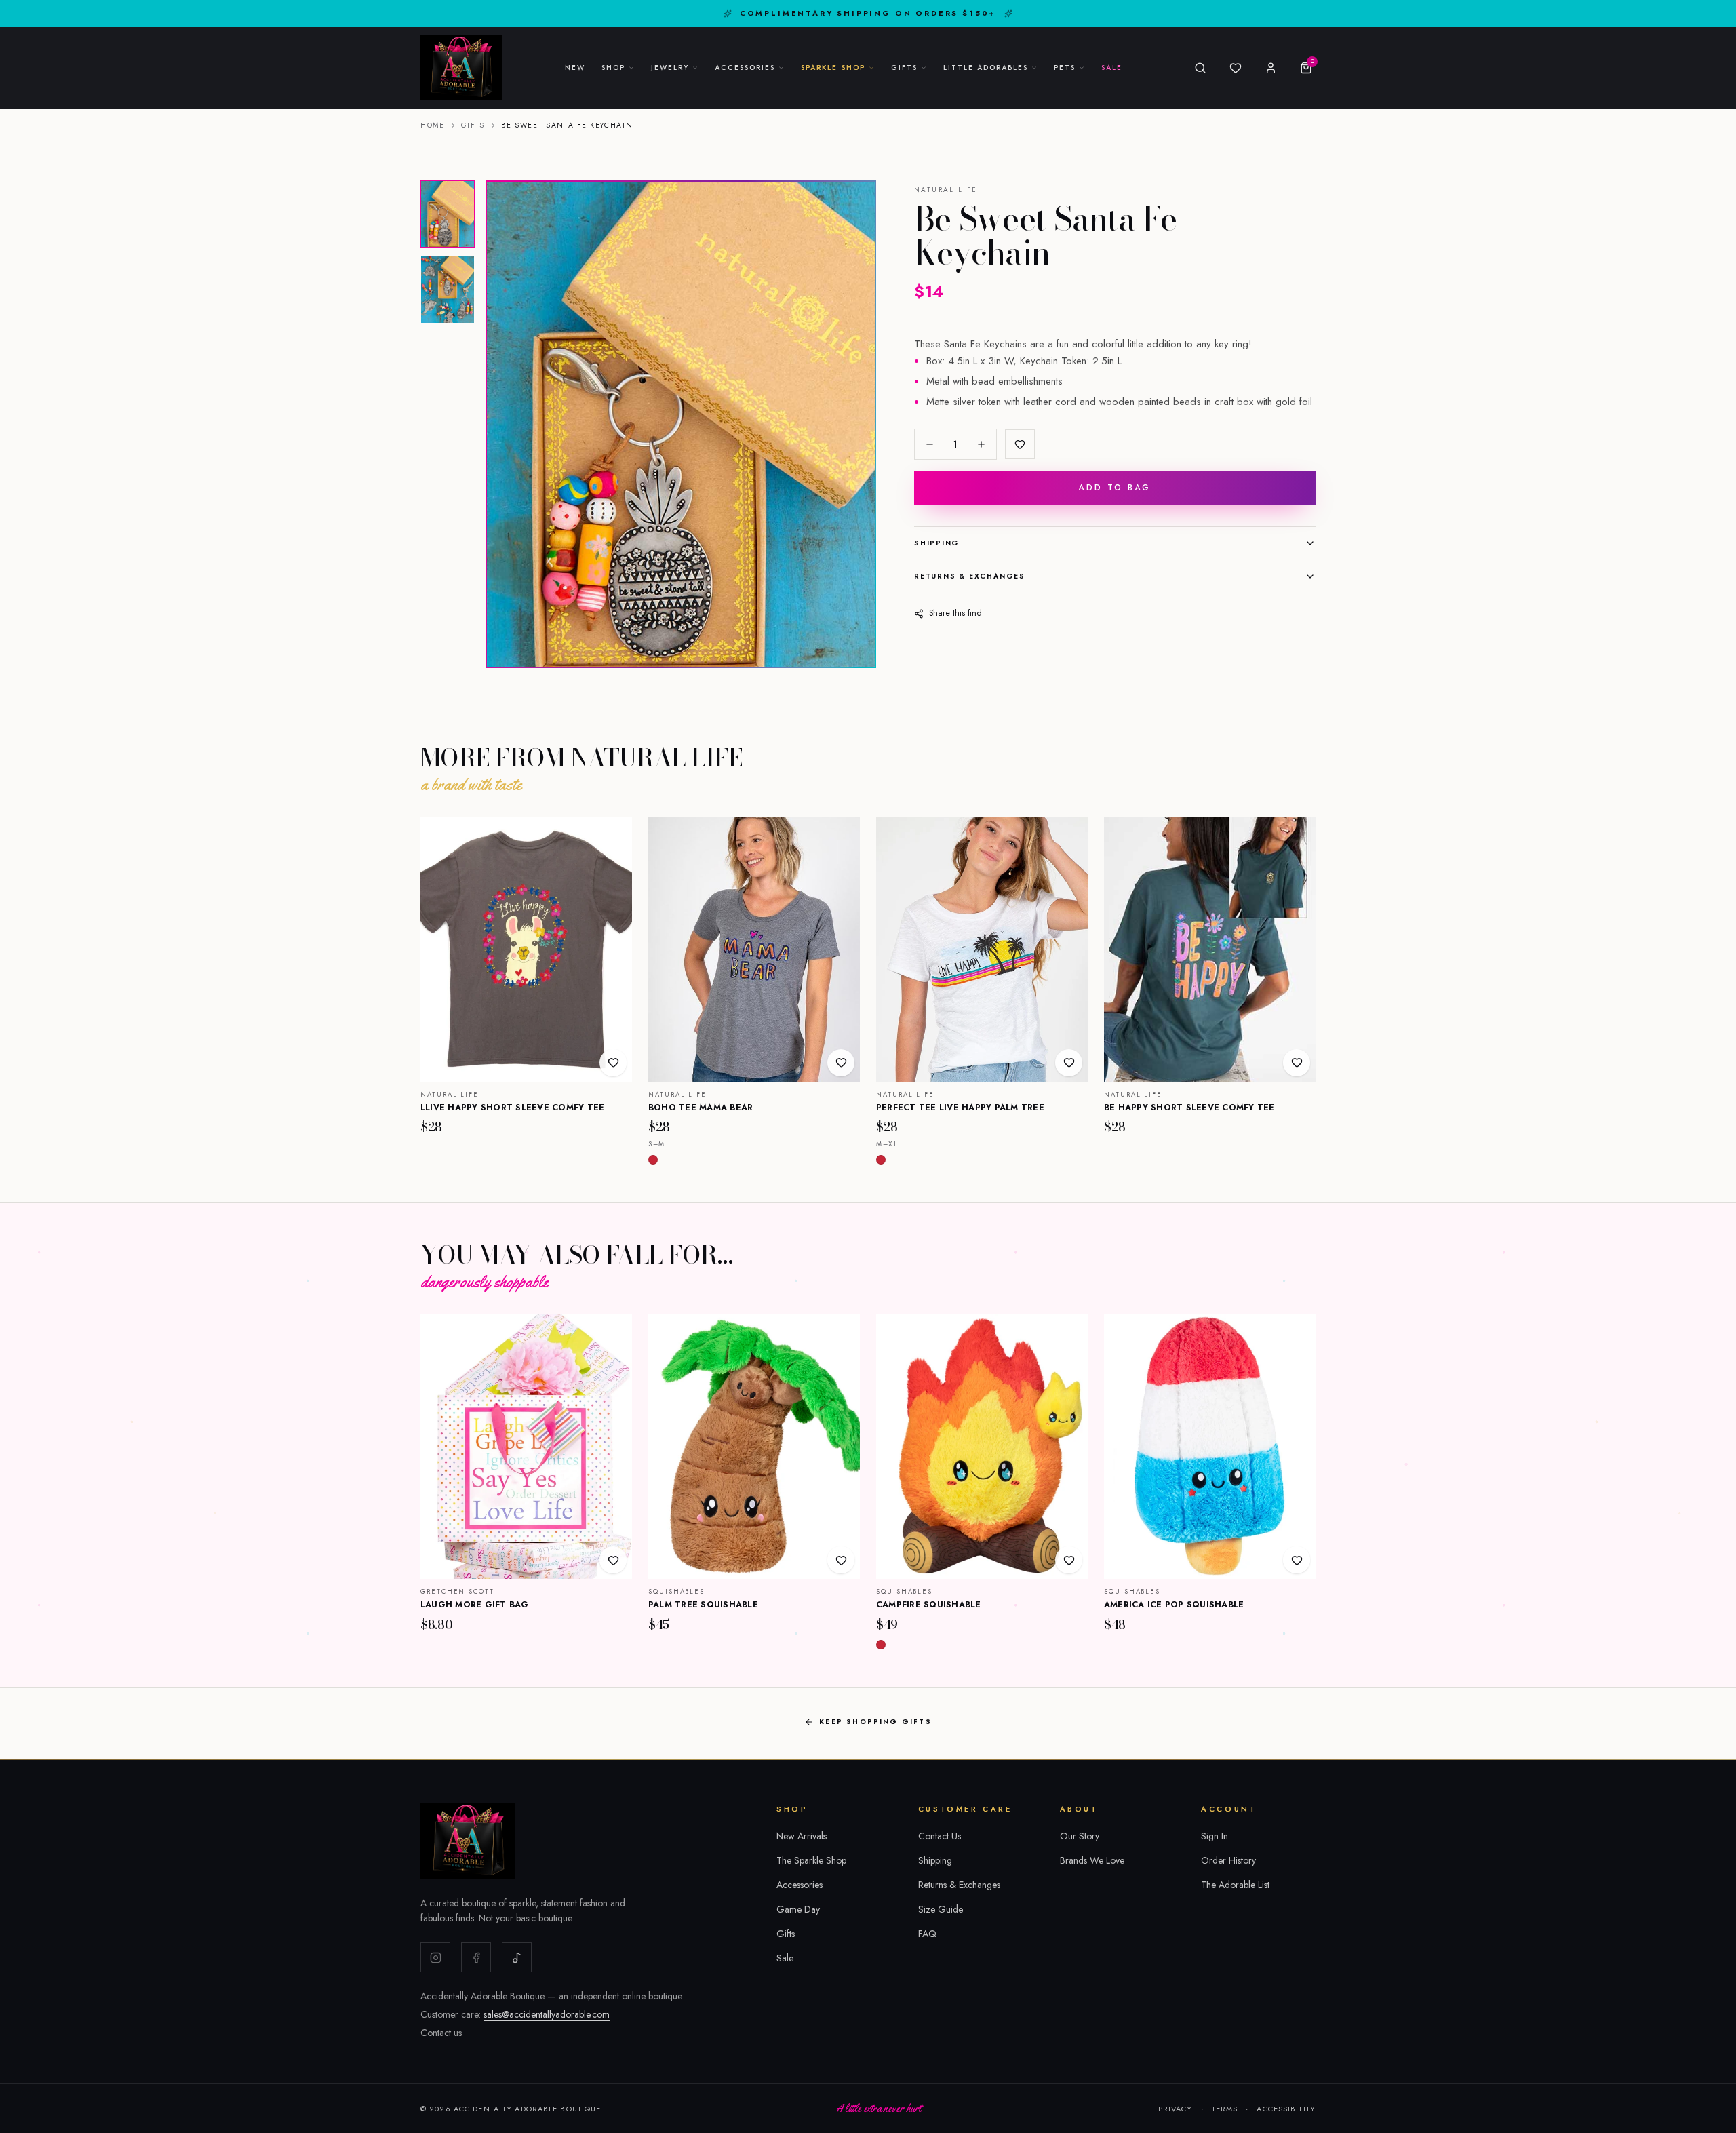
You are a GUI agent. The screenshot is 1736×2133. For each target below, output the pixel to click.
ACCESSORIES (745, 67)
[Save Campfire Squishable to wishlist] (1069, 1560)
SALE (1112, 67)
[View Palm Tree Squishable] (754, 1447)
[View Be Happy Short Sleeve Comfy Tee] (1210, 950)
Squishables (676, 1592)
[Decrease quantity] (930, 444)
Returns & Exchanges (970, 576)
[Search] (1200, 68)
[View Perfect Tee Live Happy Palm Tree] (982, 950)
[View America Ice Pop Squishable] (1210, 1447)
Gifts (473, 125)
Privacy (1176, 2109)
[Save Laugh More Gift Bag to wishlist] (613, 1560)
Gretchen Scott (457, 1592)
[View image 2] (448, 290)
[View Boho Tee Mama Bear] (754, 950)
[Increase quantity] (981, 444)
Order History (1228, 1860)
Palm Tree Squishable (703, 1605)
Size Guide (941, 1909)
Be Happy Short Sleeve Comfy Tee (1189, 1108)
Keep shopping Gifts (875, 1722)
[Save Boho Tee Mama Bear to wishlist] (841, 1063)
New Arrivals (802, 1836)
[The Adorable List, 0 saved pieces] (1236, 68)
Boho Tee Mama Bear (701, 1108)
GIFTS (904, 67)
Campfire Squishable (929, 1605)
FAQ (927, 1934)
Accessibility (1286, 2109)
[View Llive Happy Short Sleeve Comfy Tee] (526, 950)
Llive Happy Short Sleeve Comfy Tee (513, 1108)
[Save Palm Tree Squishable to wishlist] (841, 1560)
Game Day (798, 1909)
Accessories (800, 1885)
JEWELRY (670, 67)
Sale (785, 1958)
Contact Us (940, 1836)
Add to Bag (1114, 488)
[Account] (1271, 68)
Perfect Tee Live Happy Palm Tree (960, 1108)
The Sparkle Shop (811, 1860)
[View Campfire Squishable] (982, 1447)
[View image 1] (448, 214)
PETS (1065, 67)
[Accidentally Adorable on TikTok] (517, 1957)
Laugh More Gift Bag (475, 1605)
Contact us (441, 2033)
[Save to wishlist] (1020, 444)
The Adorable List (1235, 1885)
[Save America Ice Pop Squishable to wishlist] (1297, 1560)
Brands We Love (1092, 1860)
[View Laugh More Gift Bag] (526, 1447)
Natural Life (946, 190)
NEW (575, 67)
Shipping (937, 543)
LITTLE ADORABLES (986, 67)
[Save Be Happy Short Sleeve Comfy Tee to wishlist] (1297, 1063)
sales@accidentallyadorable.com (547, 2014)
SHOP (613, 67)
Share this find (955, 613)
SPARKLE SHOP (833, 67)
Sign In (1215, 1836)
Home (433, 125)
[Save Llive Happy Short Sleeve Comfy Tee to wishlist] (613, 1063)
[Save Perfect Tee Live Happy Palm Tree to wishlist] (1069, 1063)
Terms (1225, 2109)
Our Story (1080, 1836)
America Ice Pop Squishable (1174, 1605)
